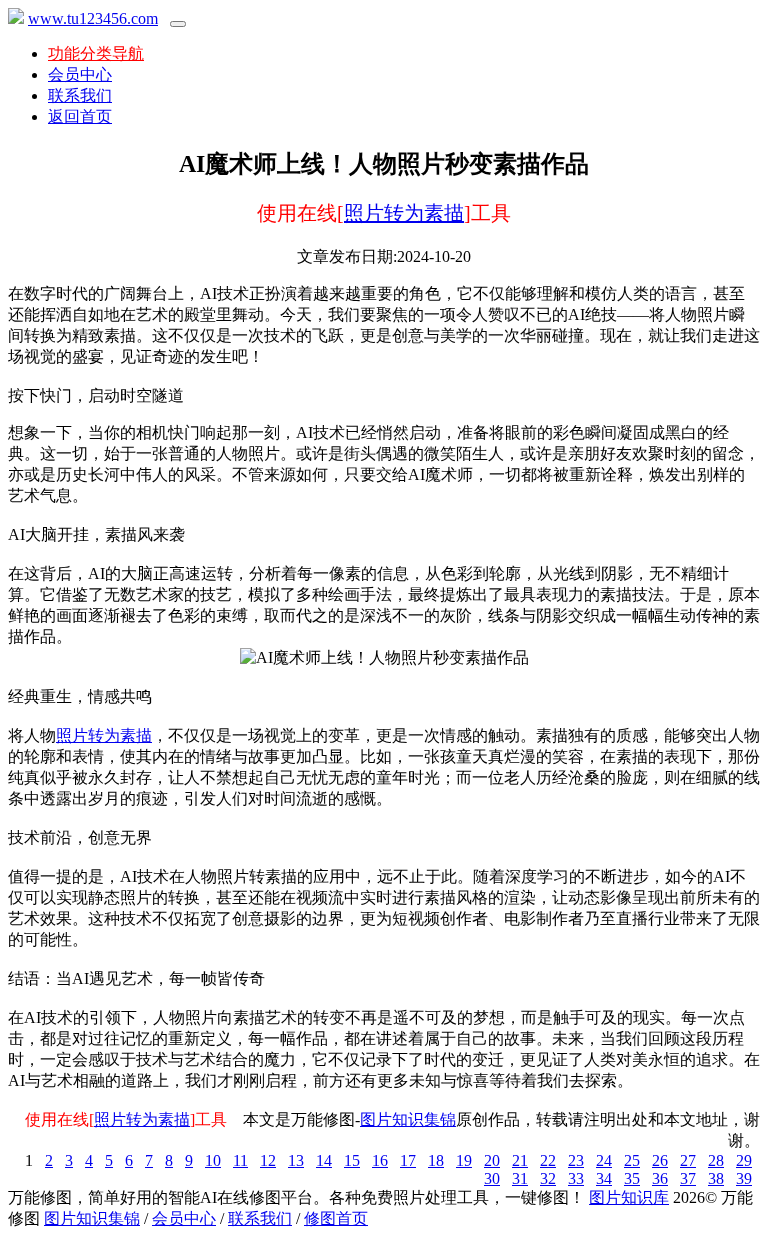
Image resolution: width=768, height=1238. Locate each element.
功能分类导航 (96, 53)
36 (660, 1178)
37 (688, 1178)
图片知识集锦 (408, 1119)
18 (436, 1160)
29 (744, 1160)
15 (352, 1160)
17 (408, 1160)
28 (716, 1160)
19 (464, 1160)
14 (324, 1160)
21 (520, 1160)
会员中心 (80, 74)
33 (576, 1178)
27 (688, 1160)
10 (213, 1160)
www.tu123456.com (93, 18)
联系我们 (80, 95)
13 (296, 1160)
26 (660, 1160)
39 (744, 1178)
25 (632, 1160)
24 (604, 1160)
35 (632, 1178)
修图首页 (336, 1218)
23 (576, 1160)
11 (240, 1160)
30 (492, 1178)
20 (492, 1160)
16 (380, 1160)
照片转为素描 (404, 213)
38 (716, 1178)
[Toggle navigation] (178, 24)
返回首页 (80, 116)
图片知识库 (629, 1197)
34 (604, 1178)
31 (520, 1178)
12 (268, 1160)
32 (548, 1178)
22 (548, 1160)
